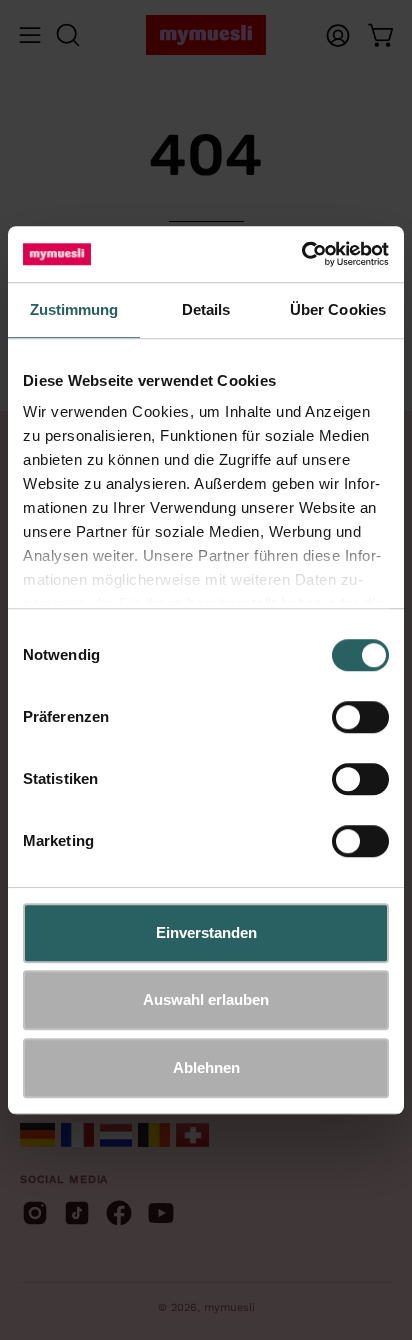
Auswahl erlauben (206, 999)
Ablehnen (206, 1067)
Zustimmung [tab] (74, 309)
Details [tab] (206, 309)
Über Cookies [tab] (338, 309)
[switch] (360, 717)
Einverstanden (206, 932)
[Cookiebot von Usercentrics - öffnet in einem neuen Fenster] (301, 254)
